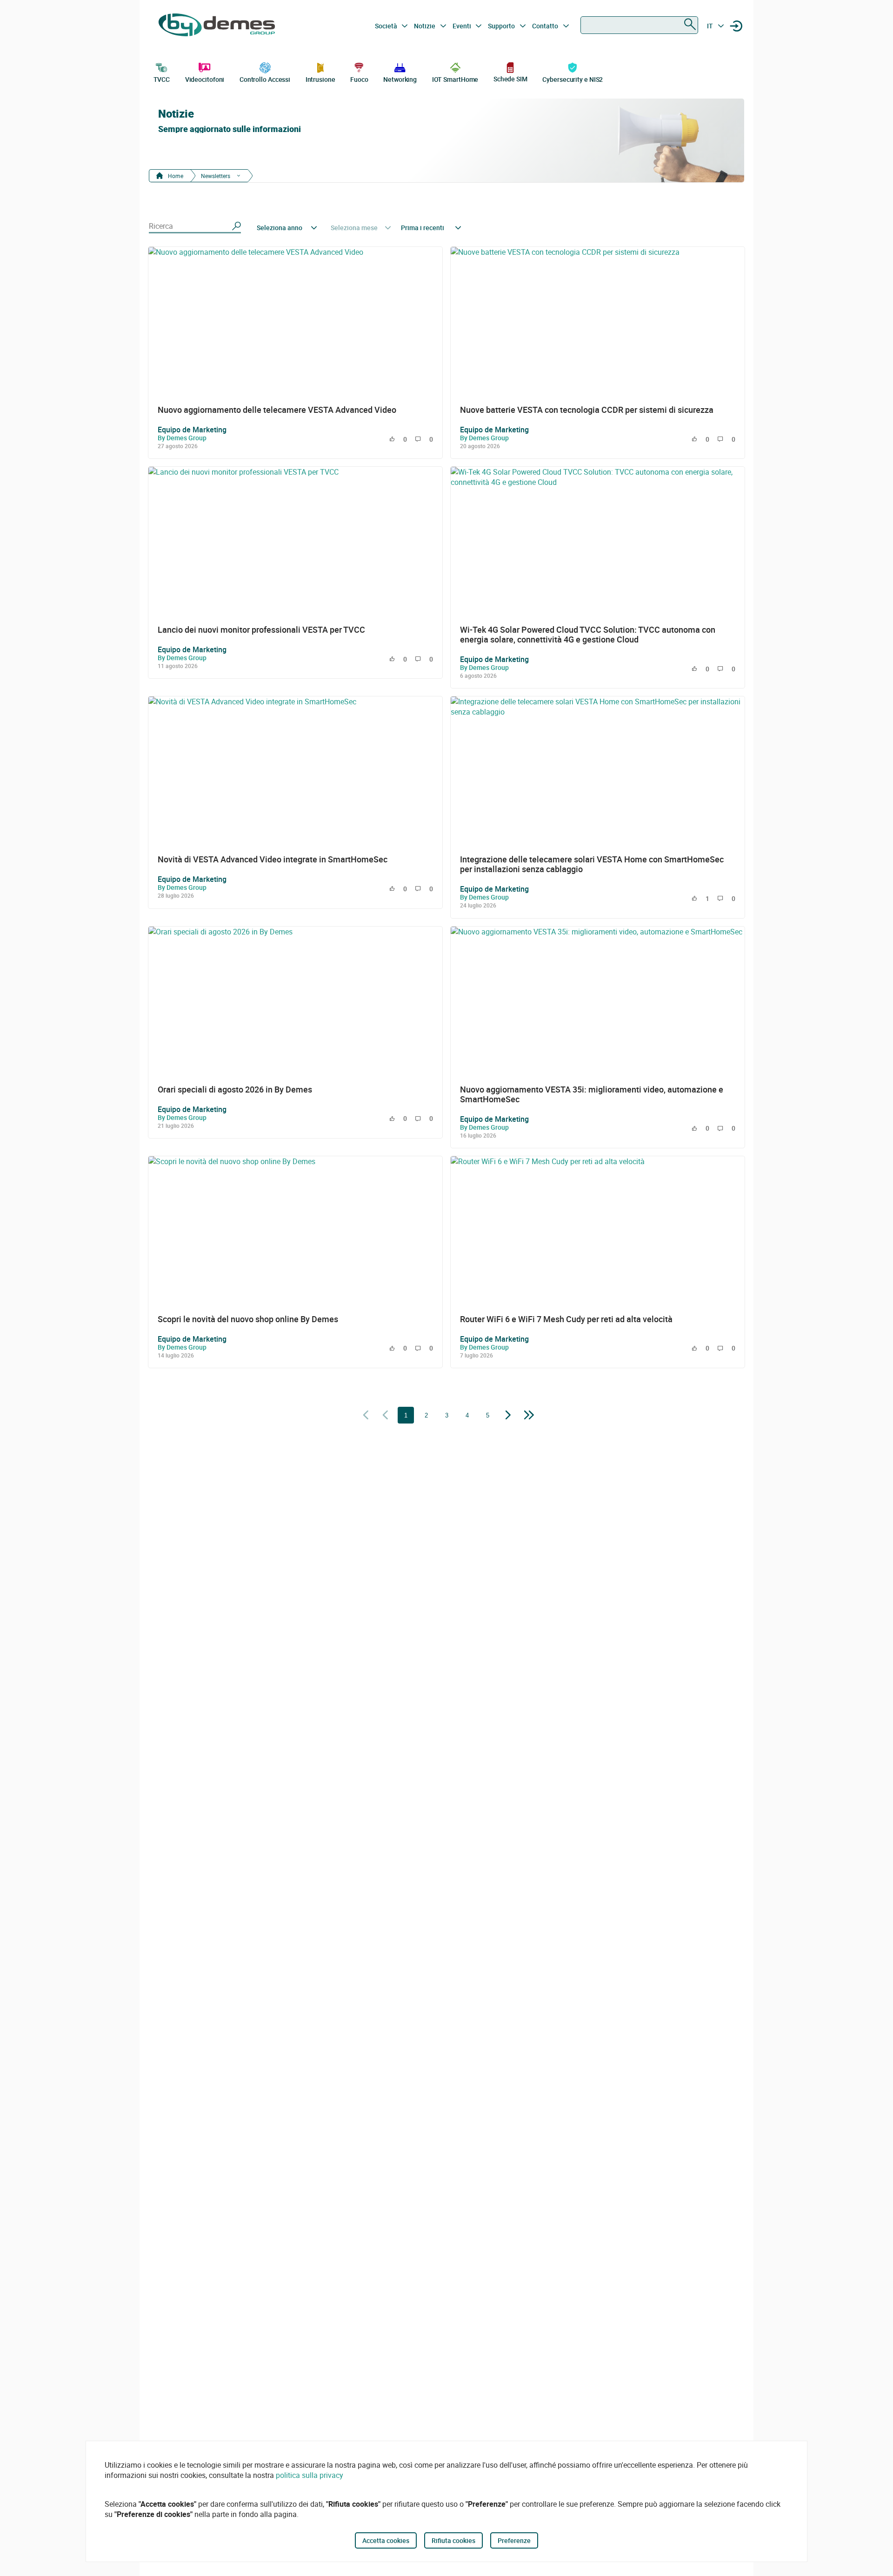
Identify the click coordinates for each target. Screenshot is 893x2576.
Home (175, 176)
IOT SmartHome (455, 79)
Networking (400, 79)
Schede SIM (510, 79)
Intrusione (320, 79)
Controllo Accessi (265, 79)
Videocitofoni (205, 79)
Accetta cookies (386, 2540)
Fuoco (359, 79)
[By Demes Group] (217, 26)
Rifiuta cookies (453, 2540)
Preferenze (514, 2540)
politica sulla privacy (310, 2475)
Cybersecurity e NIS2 (573, 79)
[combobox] (639, 25)
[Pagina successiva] (508, 1416)
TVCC (162, 79)
